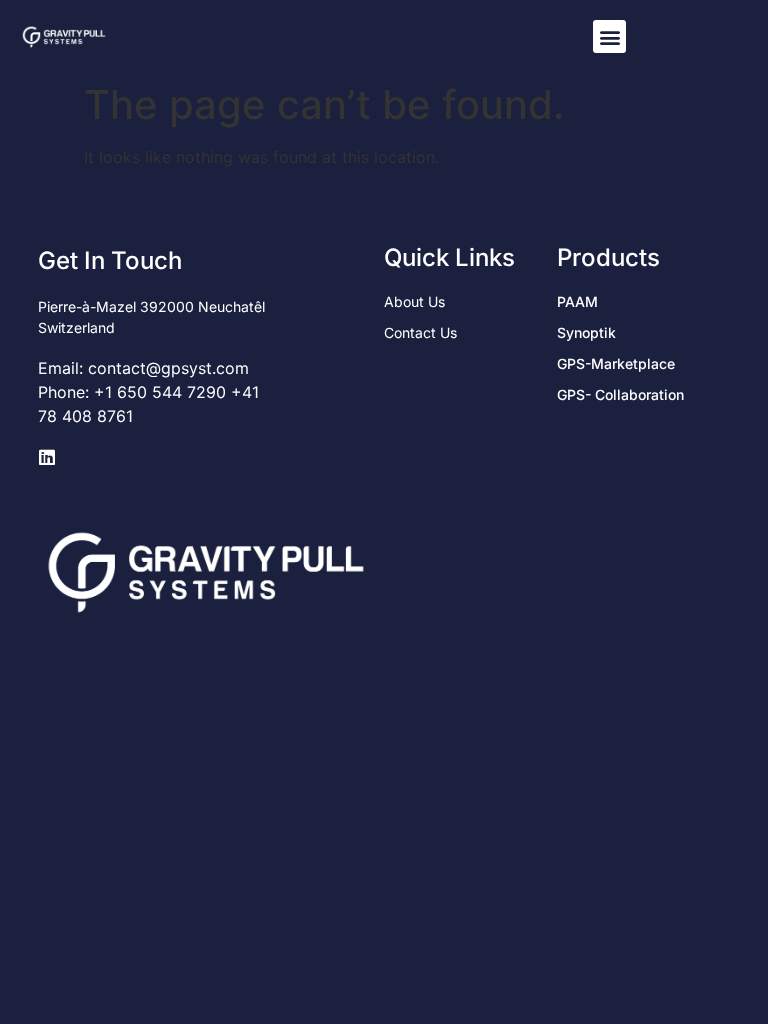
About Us (414, 301)
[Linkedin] (47, 457)
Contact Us (420, 332)
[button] (609, 36)
